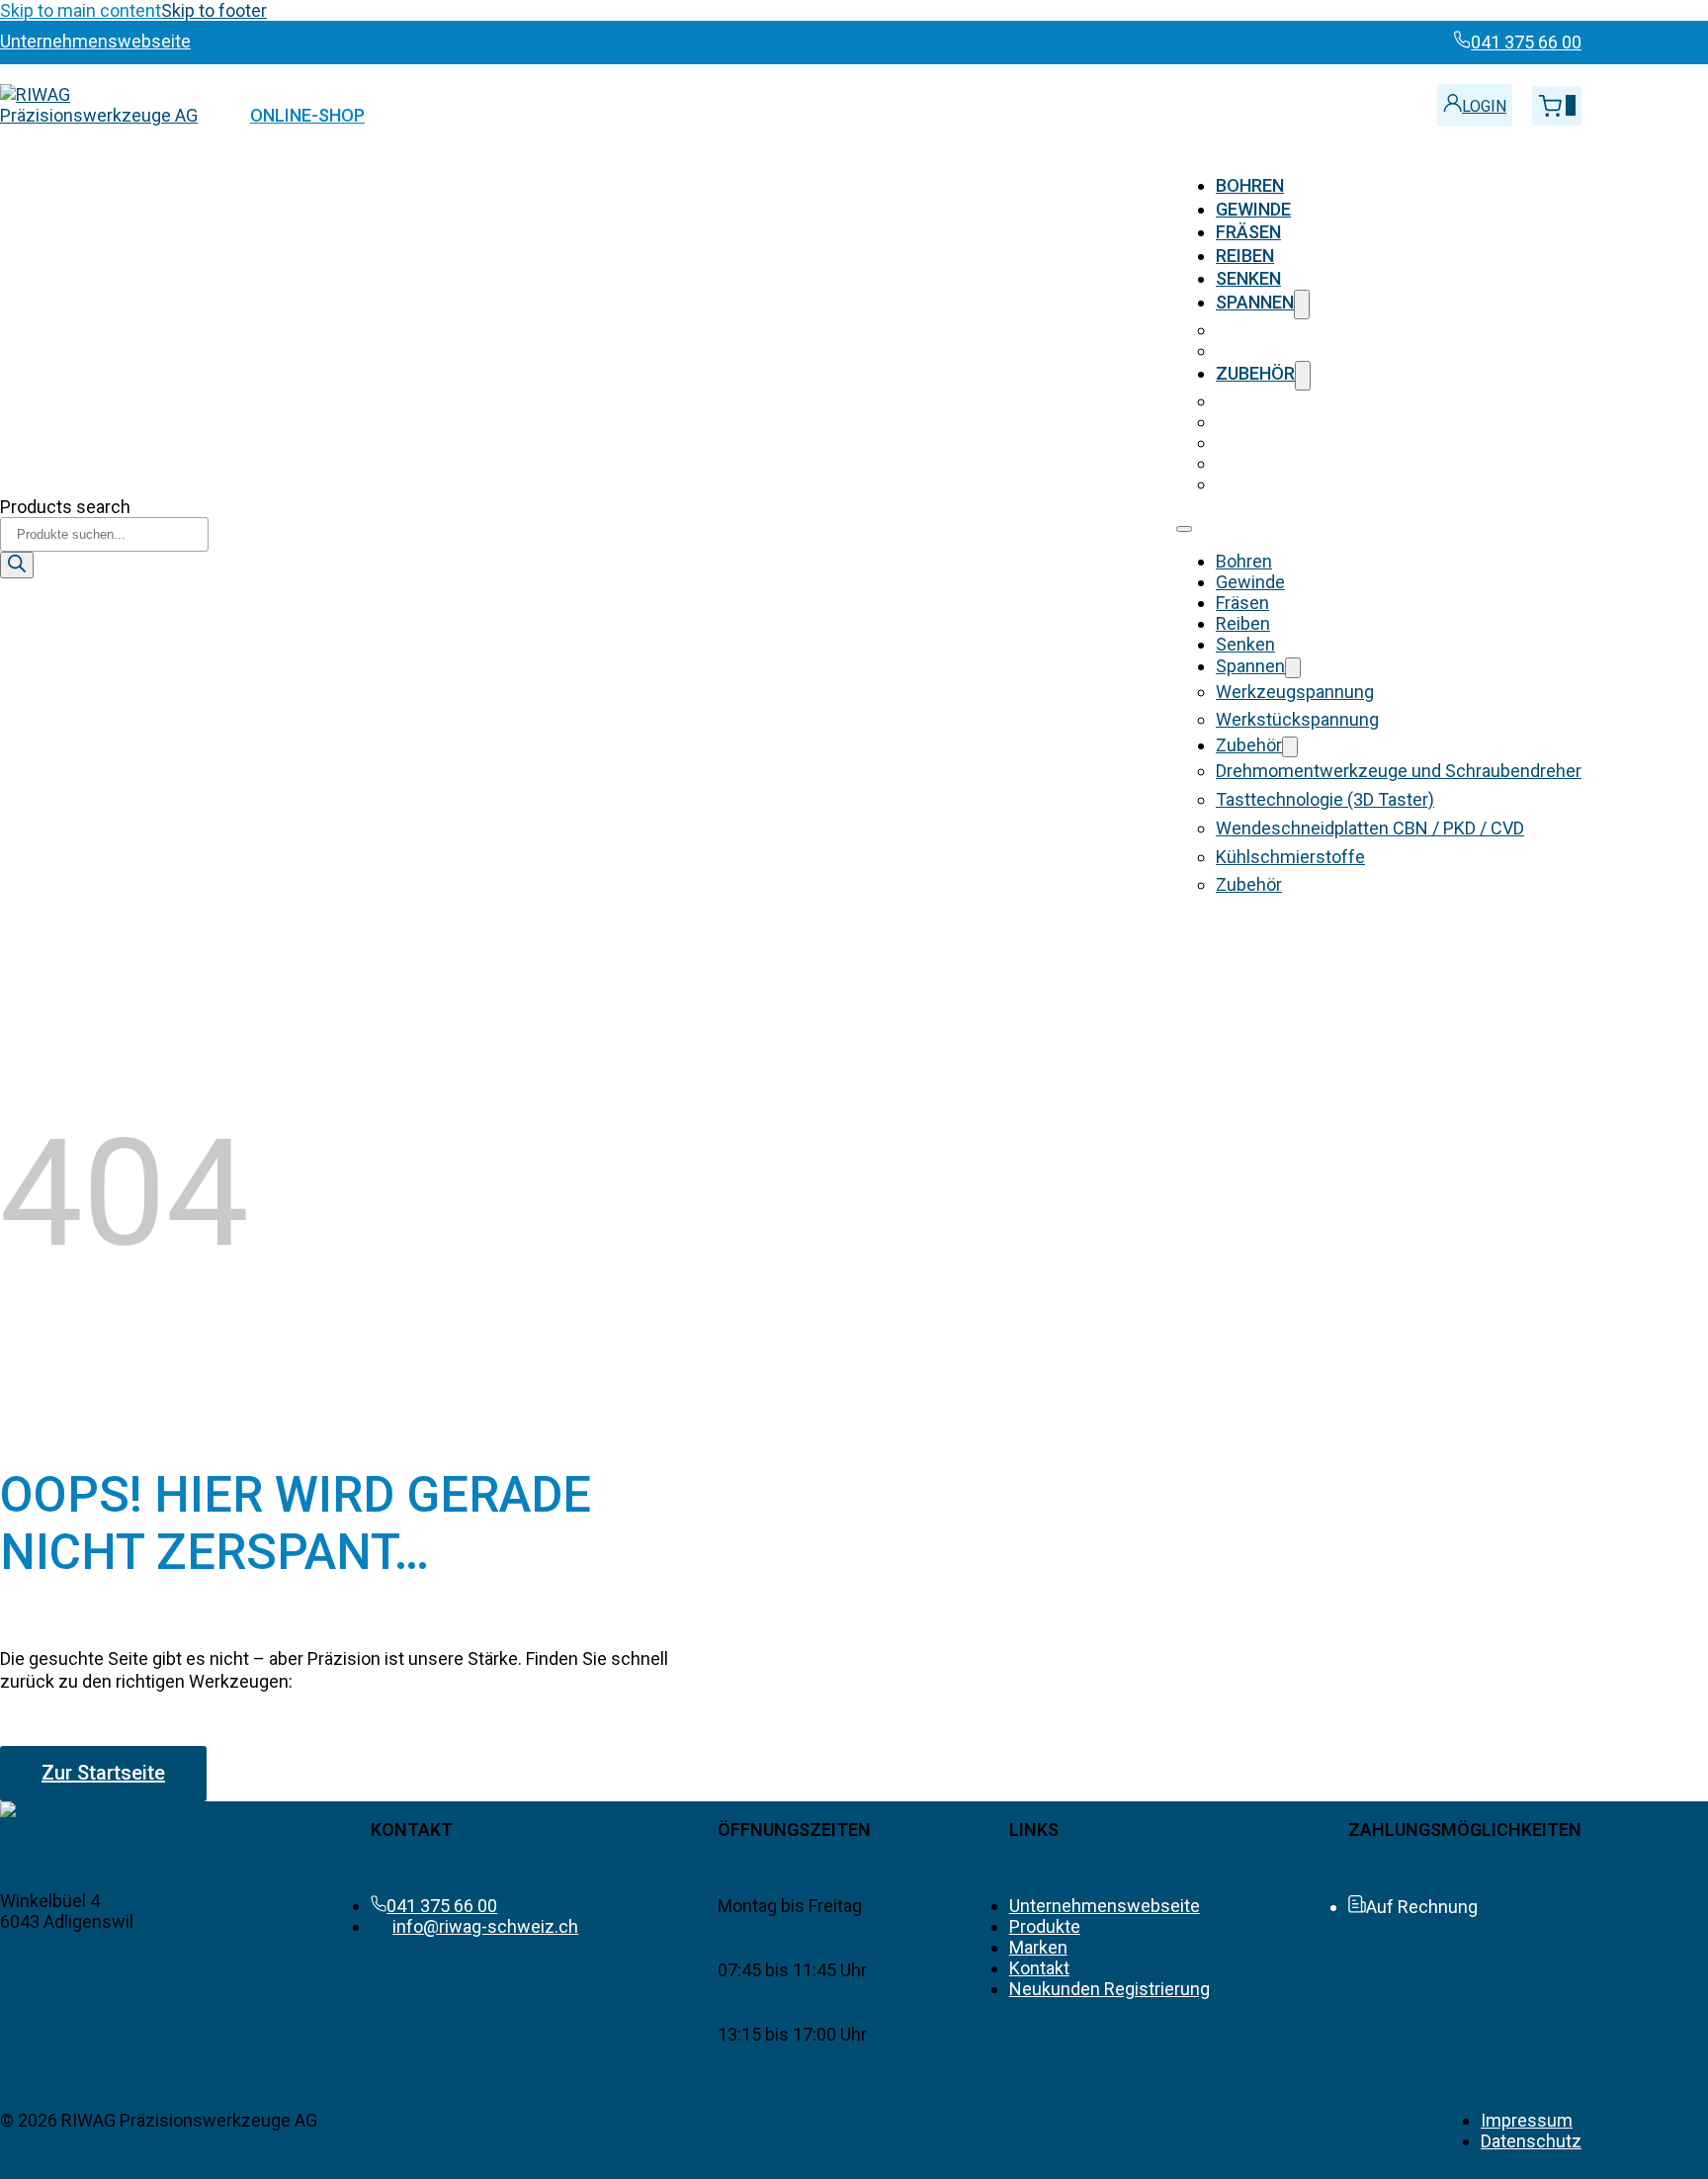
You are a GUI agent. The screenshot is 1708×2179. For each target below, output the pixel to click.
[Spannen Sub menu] (1302, 304)
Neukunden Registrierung (1110, 1989)
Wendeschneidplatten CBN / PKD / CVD (1370, 442)
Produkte (1045, 1926)
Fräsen (1248, 232)
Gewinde (1253, 209)
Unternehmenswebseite (1105, 1906)
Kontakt (1039, 1968)
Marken (1038, 1947)
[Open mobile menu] (1184, 529)
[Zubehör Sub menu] (1303, 375)
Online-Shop (307, 115)
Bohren (1250, 185)
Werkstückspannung (1297, 350)
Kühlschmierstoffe (1290, 463)
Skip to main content (81, 10)
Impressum (1527, 2120)
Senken (1248, 278)
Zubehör (1255, 373)
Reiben (1245, 256)
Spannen (1255, 302)
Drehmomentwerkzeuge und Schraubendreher (1399, 401)
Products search (65, 507)
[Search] (17, 565)
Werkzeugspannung (1295, 330)
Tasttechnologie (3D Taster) (1325, 422)
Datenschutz (1531, 2141)
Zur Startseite (103, 1773)
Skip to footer (214, 10)
